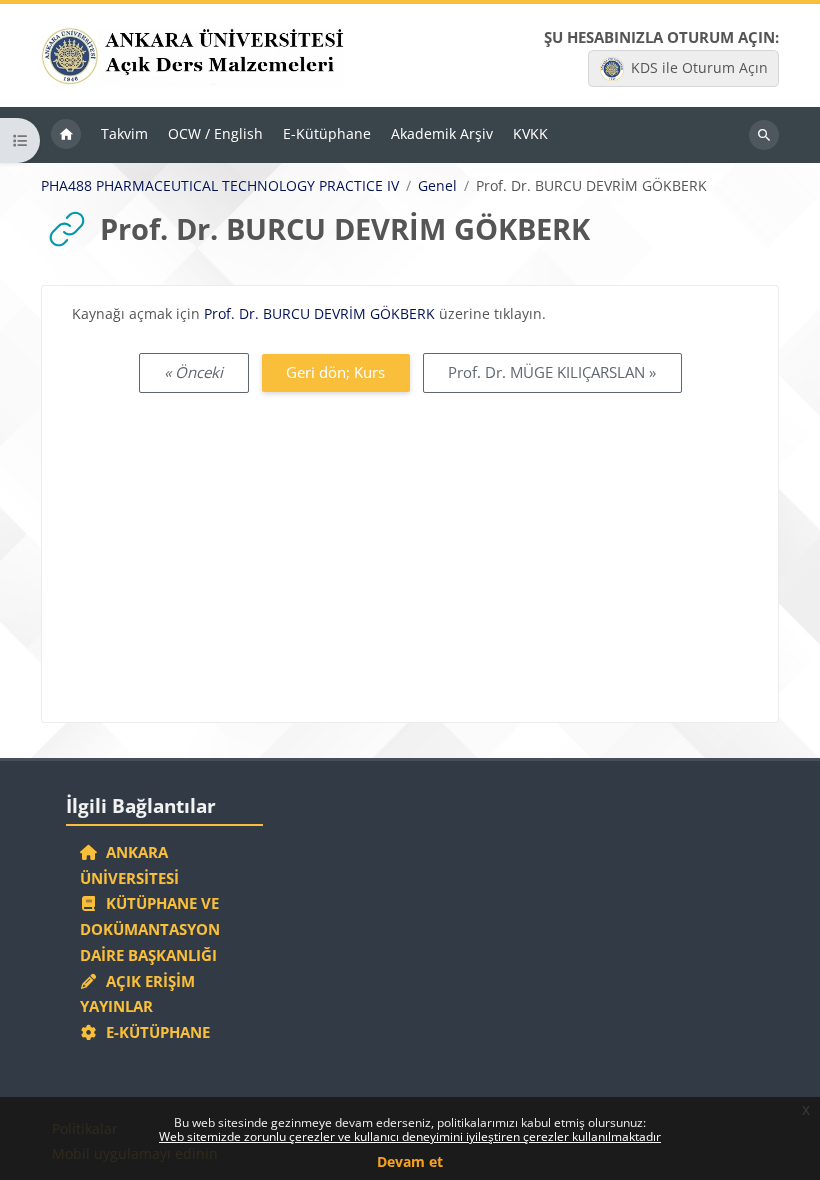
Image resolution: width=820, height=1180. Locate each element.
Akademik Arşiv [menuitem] (442, 133)
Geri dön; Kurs (335, 372)
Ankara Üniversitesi (129, 865)
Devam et (410, 1161)
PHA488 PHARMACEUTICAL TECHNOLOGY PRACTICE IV (220, 186)
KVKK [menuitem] (530, 133)
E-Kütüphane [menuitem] (327, 133)
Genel (437, 186)
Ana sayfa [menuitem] (66, 135)
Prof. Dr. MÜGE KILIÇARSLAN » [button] (552, 372)
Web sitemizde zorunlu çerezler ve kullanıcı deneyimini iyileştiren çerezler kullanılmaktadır (410, 1136)
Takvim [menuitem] (124, 133)
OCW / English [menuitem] (215, 133)
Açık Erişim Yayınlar (138, 994)
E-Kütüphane (154, 1032)
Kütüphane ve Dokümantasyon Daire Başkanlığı (150, 929)
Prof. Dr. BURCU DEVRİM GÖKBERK (319, 313)
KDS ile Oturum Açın (699, 67)
